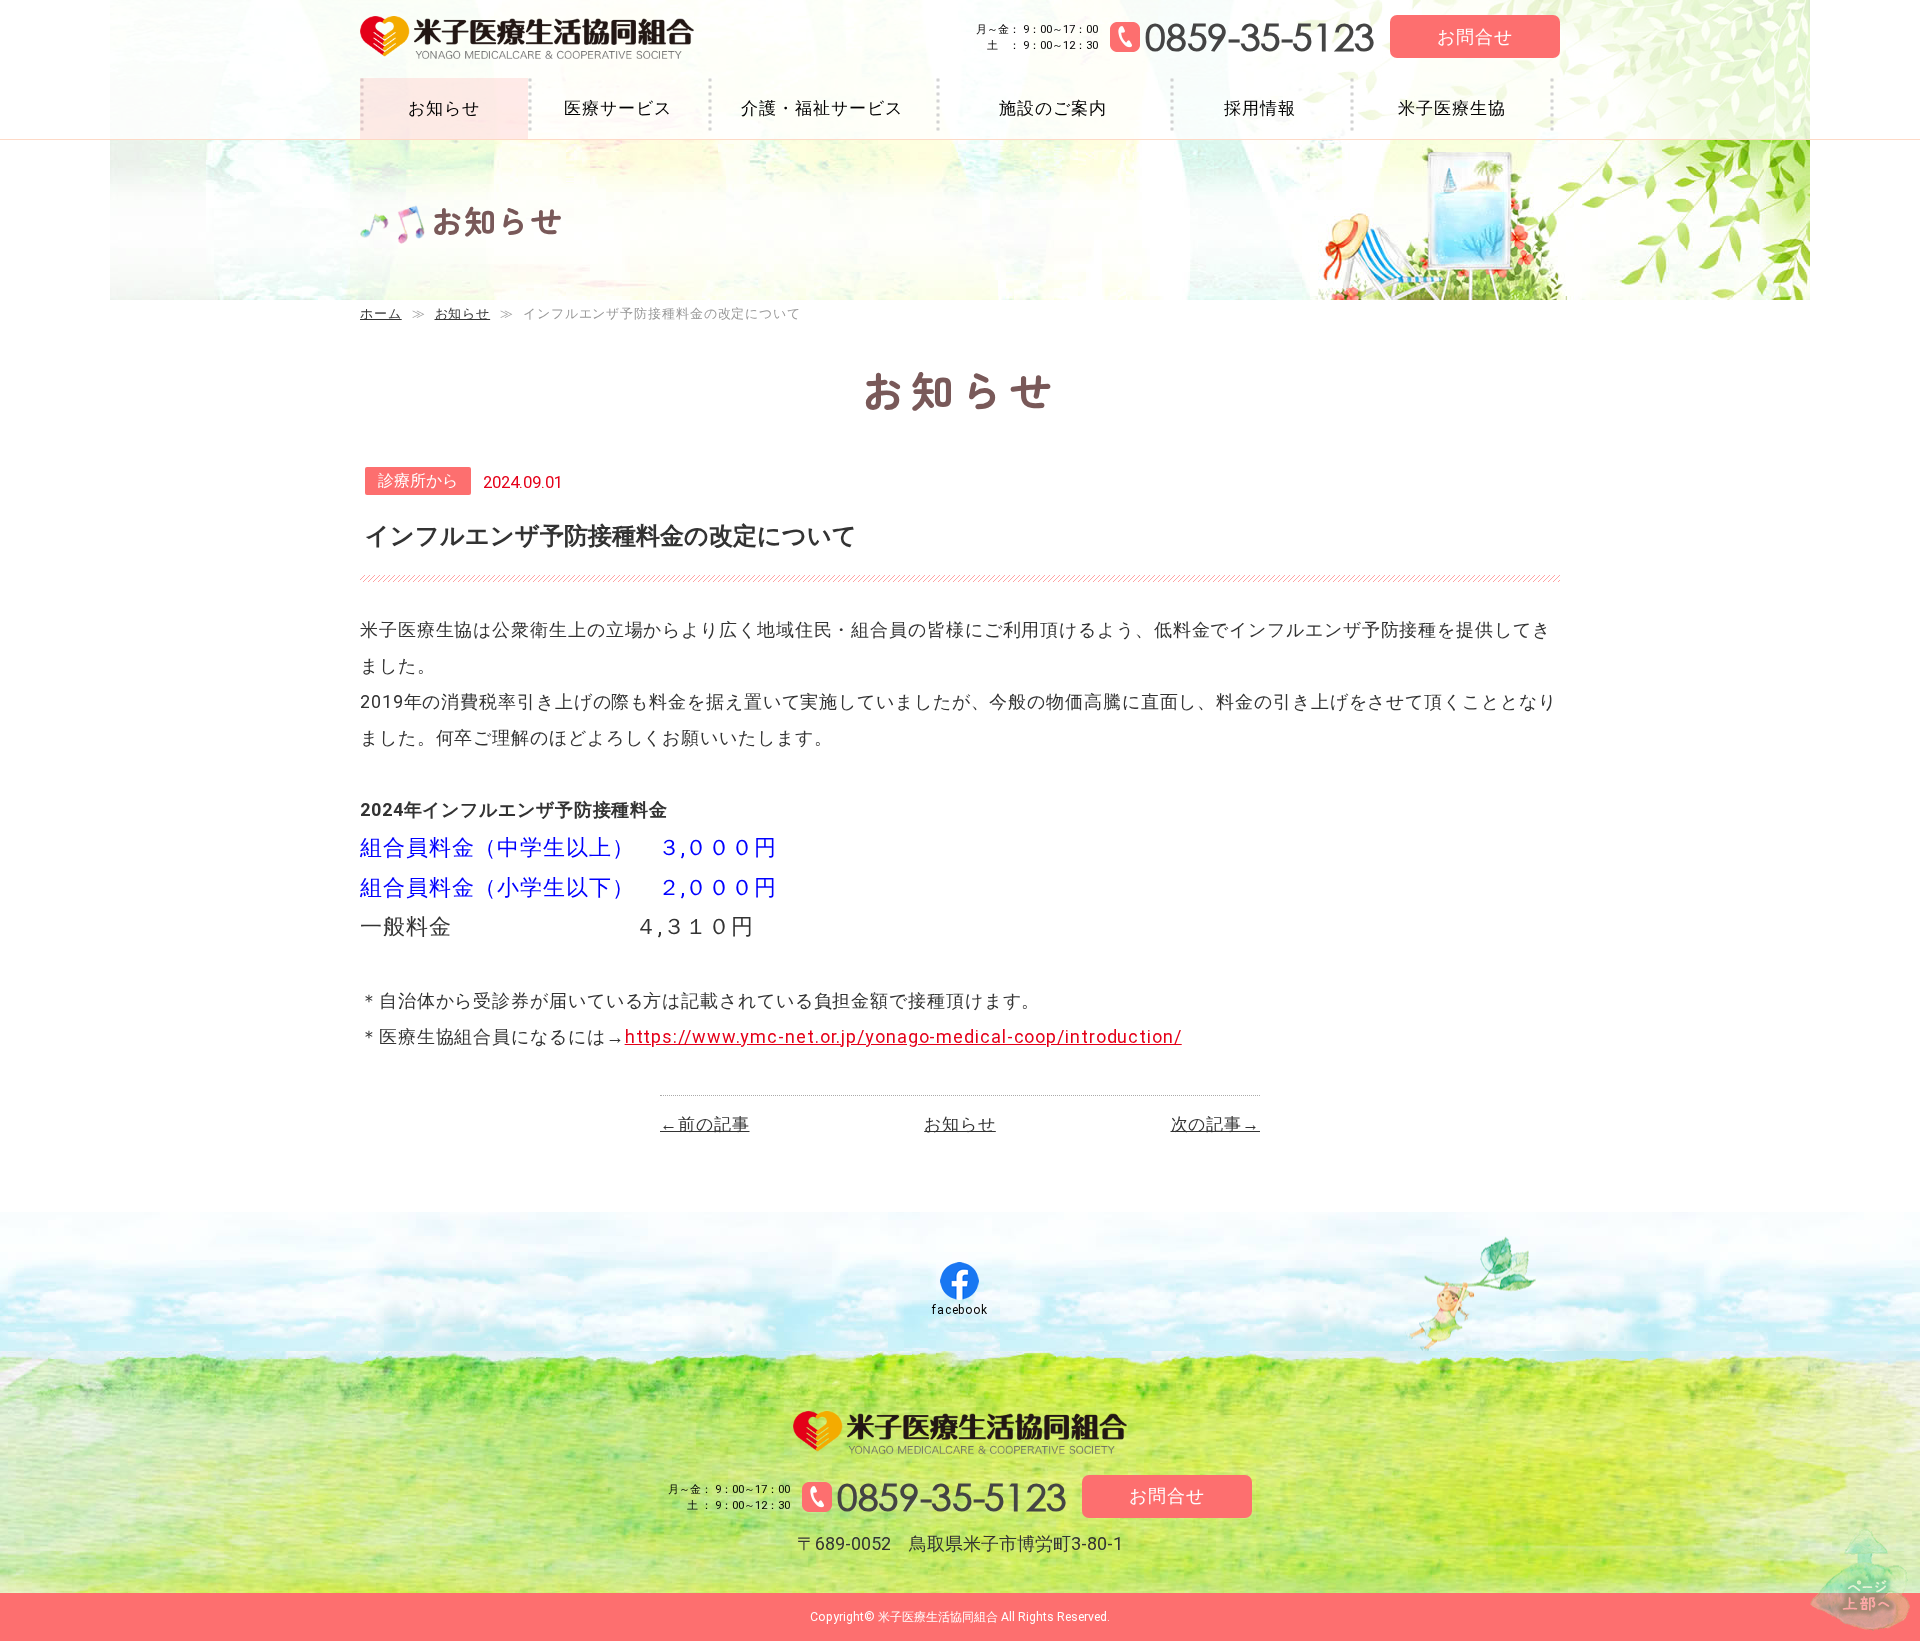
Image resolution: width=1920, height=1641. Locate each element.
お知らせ (444, 108)
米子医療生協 (1451, 108)
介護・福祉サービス (821, 108)
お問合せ (1475, 36)
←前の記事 (705, 1124)
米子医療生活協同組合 (527, 38)
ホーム (381, 313)
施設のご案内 (1052, 108)
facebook (960, 1310)
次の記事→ (1216, 1124)
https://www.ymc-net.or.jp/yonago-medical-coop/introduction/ (903, 1036)
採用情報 (1260, 108)
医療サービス (617, 108)
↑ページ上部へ (1860, 1579)
